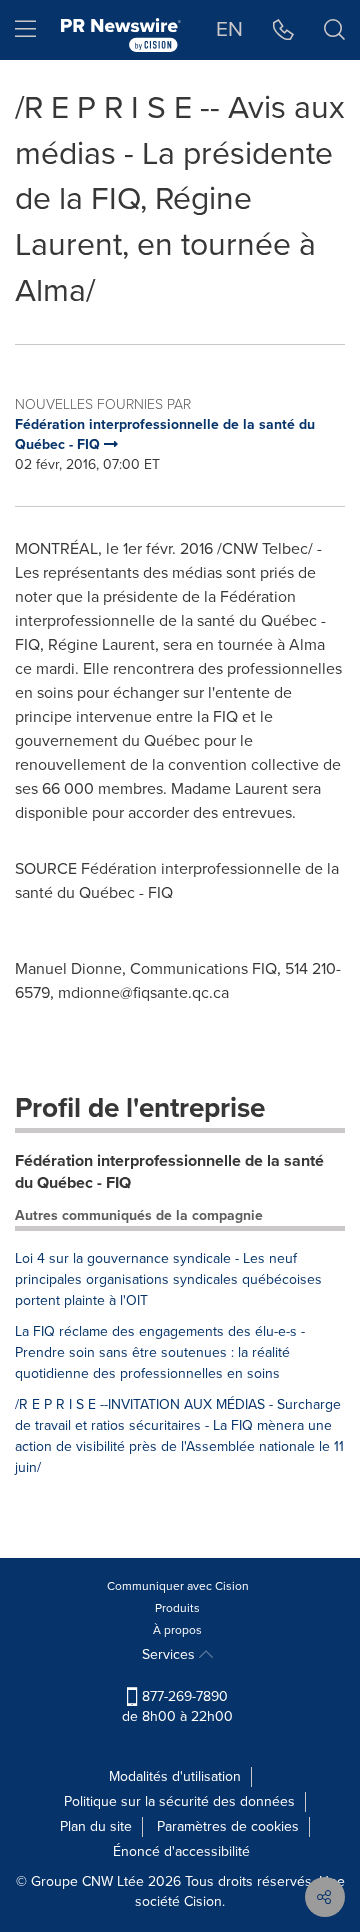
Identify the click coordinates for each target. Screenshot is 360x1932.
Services (170, 1654)
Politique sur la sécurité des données (179, 1801)
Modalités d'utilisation (175, 1776)
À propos (177, 1630)
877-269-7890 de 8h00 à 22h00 (177, 1706)
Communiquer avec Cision (178, 1586)
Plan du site (96, 1826)
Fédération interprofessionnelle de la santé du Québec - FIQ (169, 1172)
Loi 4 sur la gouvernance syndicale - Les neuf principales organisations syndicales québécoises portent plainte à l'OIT (168, 1279)
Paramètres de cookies (228, 1826)
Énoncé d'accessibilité (181, 1851)
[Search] (334, 30)
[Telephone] (283, 30)
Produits (177, 1608)
